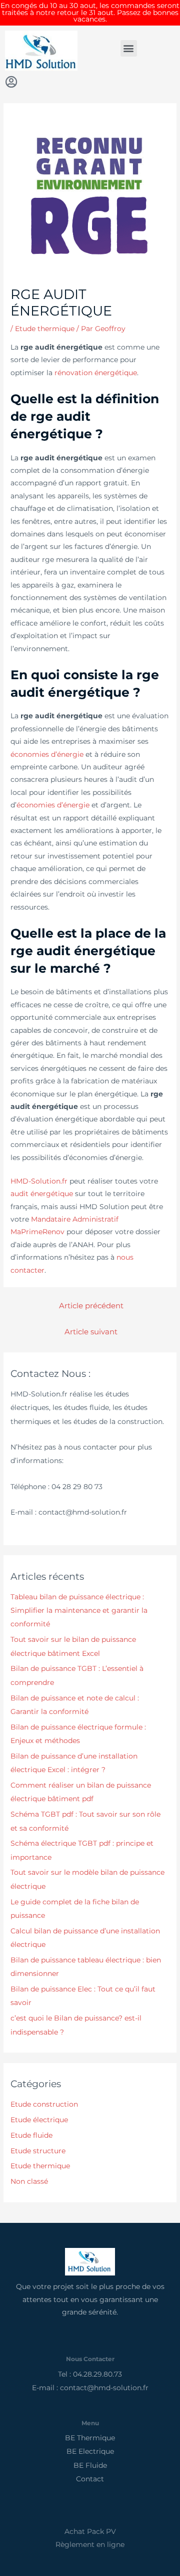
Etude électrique (39, 2120)
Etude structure (38, 2151)
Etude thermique (45, 329)
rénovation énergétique (96, 373)
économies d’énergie (47, 754)
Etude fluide (31, 2135)
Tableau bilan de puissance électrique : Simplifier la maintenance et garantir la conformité (79, 1611)
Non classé (29, 2181)
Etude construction (44, 2104)
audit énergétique (42, 1194)
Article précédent (91, 1306)
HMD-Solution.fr (39, 1181)
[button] (129, 48)
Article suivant (91, 1332)
